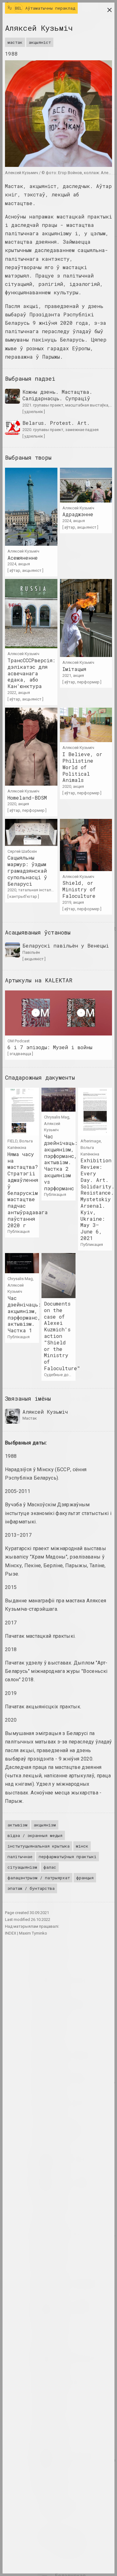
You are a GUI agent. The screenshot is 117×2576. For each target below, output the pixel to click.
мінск (82, 1846)
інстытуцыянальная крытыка (39, 1846)
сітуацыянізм (22, 1867)
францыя (85, 1878)
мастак (15, 42)
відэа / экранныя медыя (35, 1835)
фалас (50, 1867)
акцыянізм (45, 1825)
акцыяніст (40, 42)
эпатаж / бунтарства (31, 1888)
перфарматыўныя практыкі (68, 1857)
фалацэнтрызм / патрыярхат (39, 1878)
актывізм (17, 1825)
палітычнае (20, 1857)
